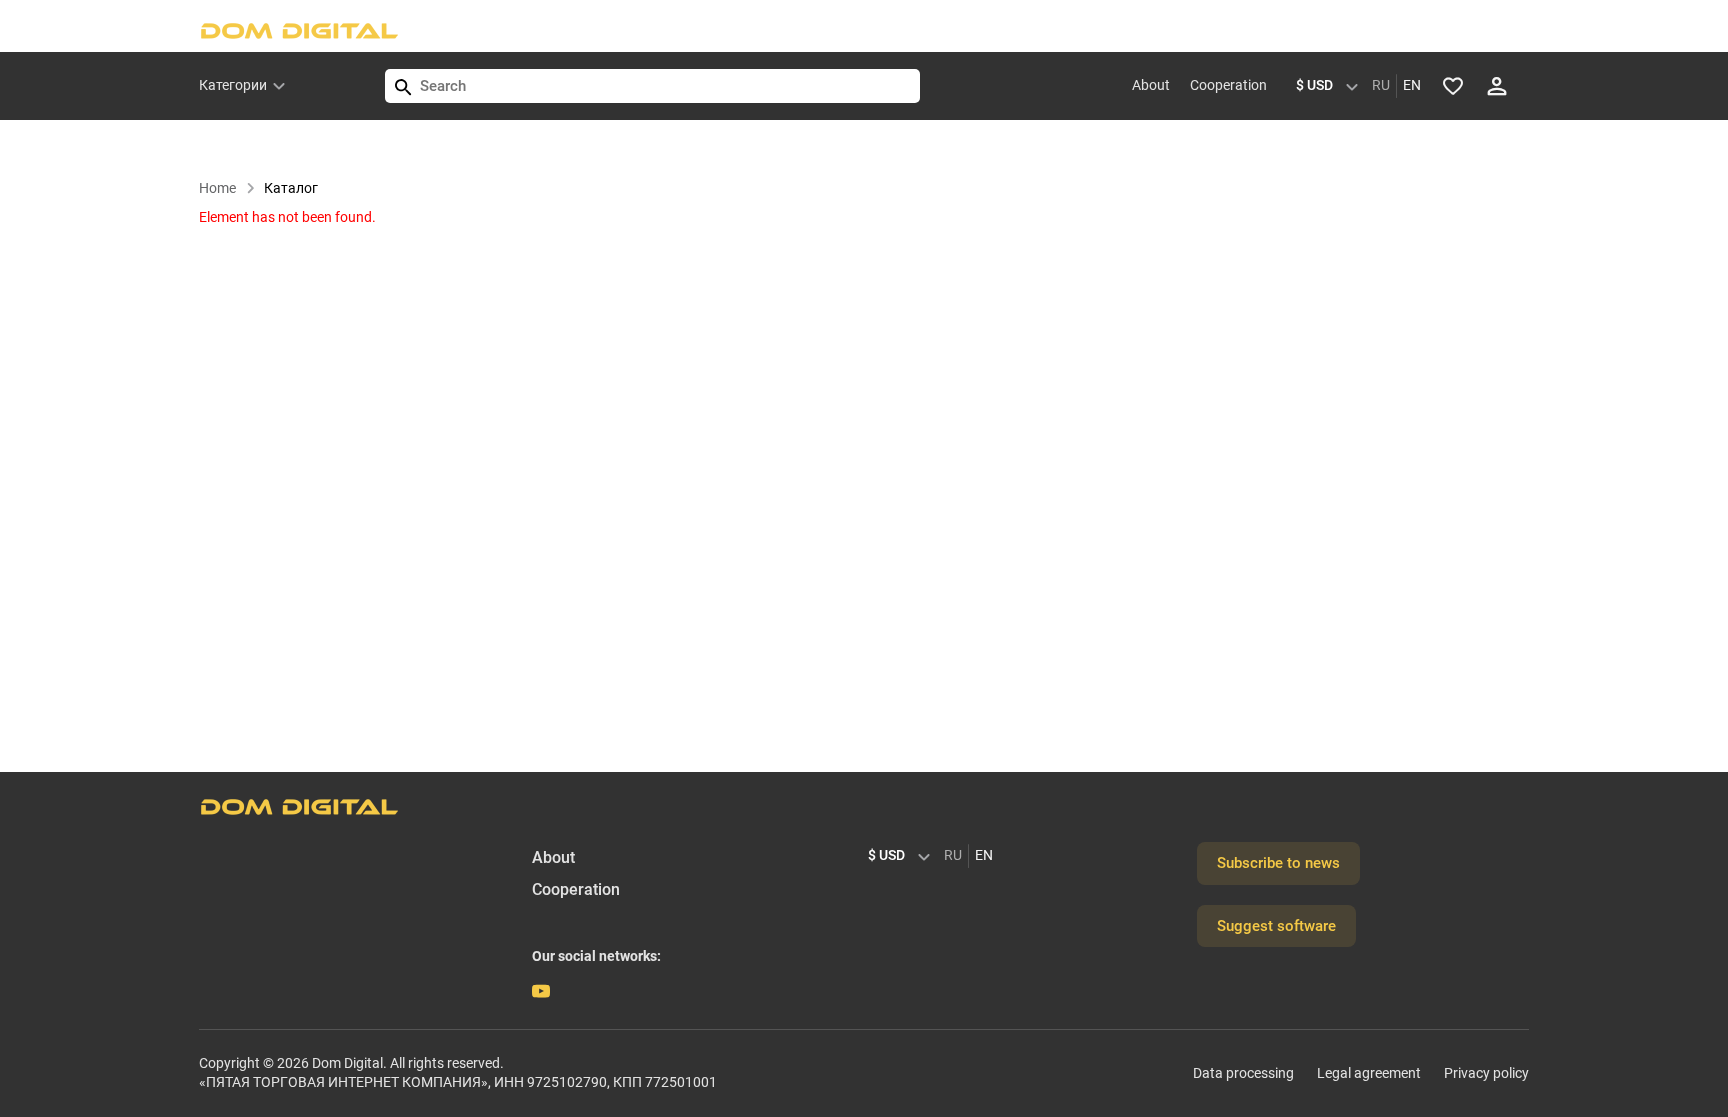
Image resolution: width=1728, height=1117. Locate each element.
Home (217, 188)
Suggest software (1276, 926)
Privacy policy (1486, 1073)
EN (1412, 85)
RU (1381, 85)
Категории (233, 85)
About (1151, 85)
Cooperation (1228, 85)
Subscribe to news (1278, 863)
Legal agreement (1369, 1073)
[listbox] (1332, 86)
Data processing (1243, 1073)
